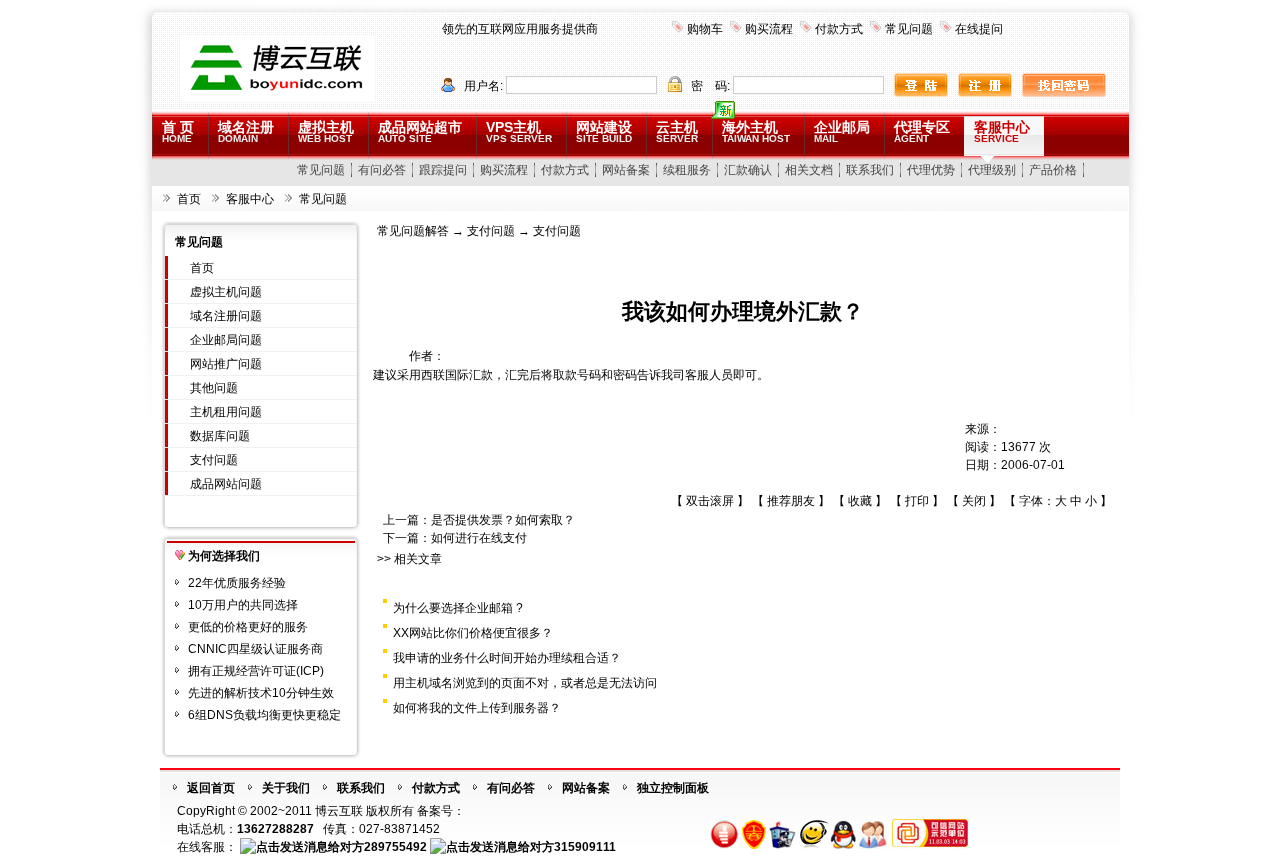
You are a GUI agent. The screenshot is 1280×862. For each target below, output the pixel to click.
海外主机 (756, 131)
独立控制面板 (673, 788)
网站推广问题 (226, 364)
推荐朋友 (791, 501)
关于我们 (286, 788)
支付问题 (214, 460)
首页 (189, 199)
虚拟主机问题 (226, 292)
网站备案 (626, 170)
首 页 (178, 131)
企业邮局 (842, 131)
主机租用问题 (226, 412)
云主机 (677, 131)
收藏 (860, 501)
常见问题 (909, 29)
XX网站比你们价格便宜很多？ (473, 633)
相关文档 (809, 170)
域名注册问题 (226, 316)
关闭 (974, 501)
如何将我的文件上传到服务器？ (477, 708)
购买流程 (769, 29)
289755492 (395, 847)
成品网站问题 (226, 484)
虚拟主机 (326, 131)
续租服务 (687, 170)
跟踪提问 (443, 170)
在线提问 (979, 29)
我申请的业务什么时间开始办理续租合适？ (507, 658)
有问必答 (382, 170)
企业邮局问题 (226, 340)
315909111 (585, 847)
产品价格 (1053, 170)
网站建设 (604, 131)
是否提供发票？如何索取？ (503, 520)
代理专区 (922, 131)
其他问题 (214, 388)
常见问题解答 (413, 231)
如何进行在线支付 (479, 538)
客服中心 (1002, 131)
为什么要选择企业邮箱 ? (458, 608)
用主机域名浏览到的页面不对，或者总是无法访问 (525, 683)
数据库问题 (220, 436)
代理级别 (992, 170)
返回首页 (211, 788)
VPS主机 (519, 131)
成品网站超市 (420, 131)
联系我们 (870, 170)
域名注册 (246, 131)
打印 (917, 501)
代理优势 (931, 170)
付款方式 (839, 29)
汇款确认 (748, 170)
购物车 (705, 29)
